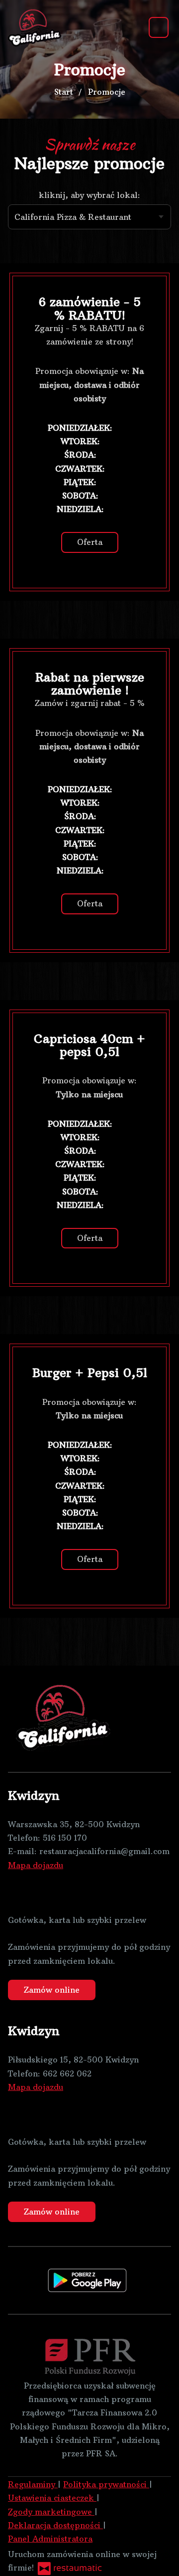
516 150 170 (65, 1838)
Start (64, 92)
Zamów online (52, 1990)
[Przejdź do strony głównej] (36, 27)
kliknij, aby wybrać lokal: (89, 195)
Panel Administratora (50, 2539)
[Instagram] (38, 1893)
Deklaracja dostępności (55, 2525)
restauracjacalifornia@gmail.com (104, 1851)
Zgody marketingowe (51, 2512)
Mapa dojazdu (36, 1865)
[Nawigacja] (159, 27)
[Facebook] (15, 1893)
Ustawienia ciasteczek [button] (52, 2498)
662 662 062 (67, 2073)
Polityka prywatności (106, 2484)
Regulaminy (33, 2484)
